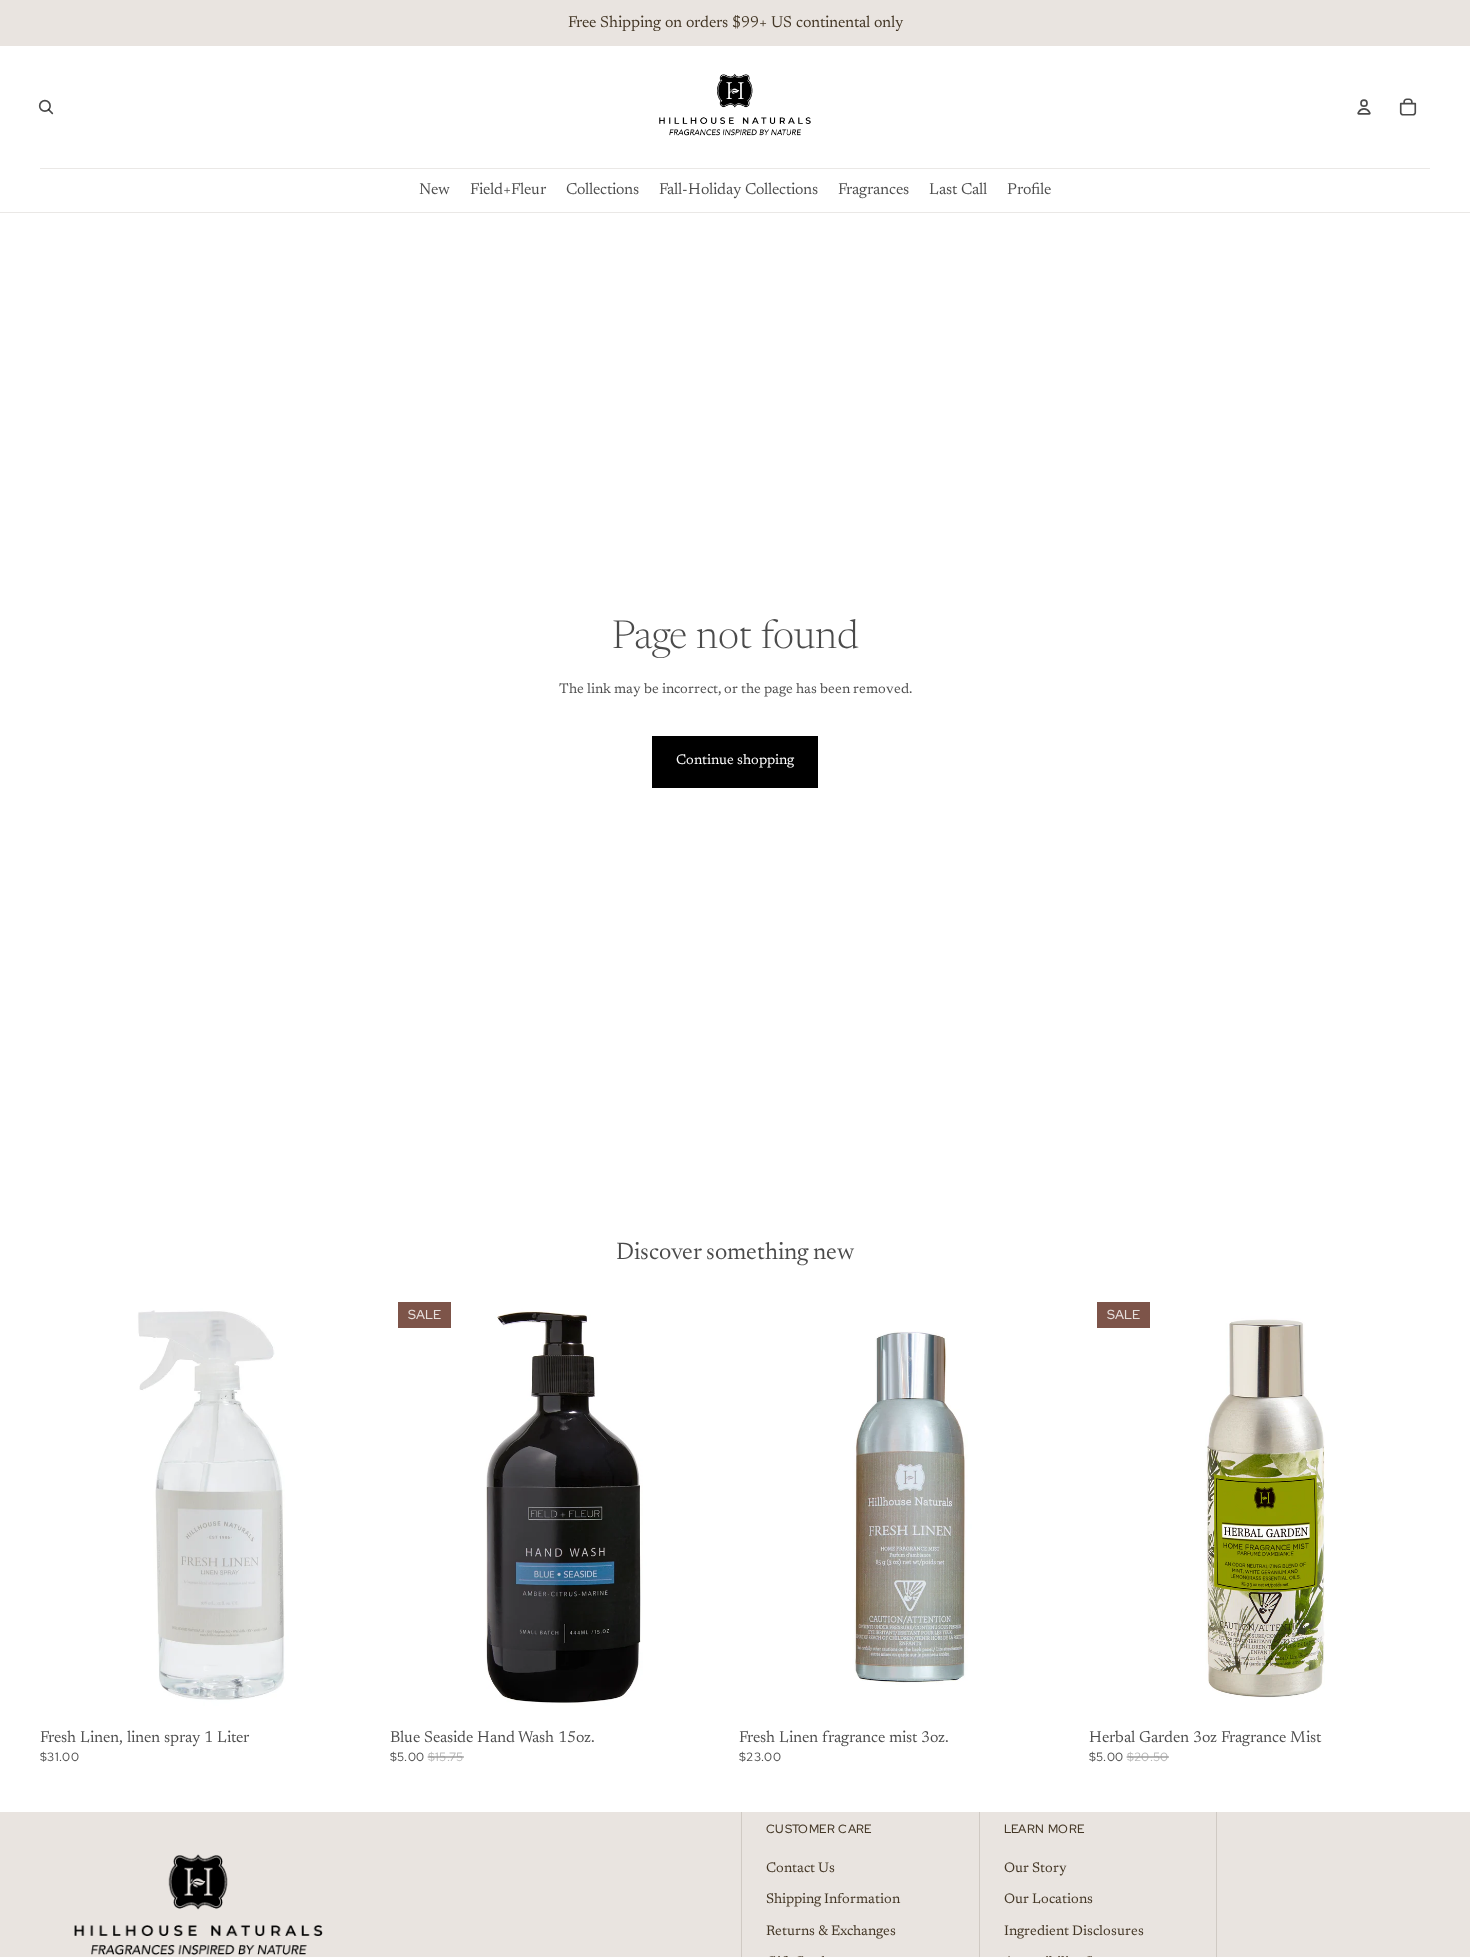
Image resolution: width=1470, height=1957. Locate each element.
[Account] (1364, 107)
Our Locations (1048, 1900)
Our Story (1035, 1869)
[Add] (351, 1691)
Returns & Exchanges (831, 1932)
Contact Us (800, 1869)
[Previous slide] (70, 1508)
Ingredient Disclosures (1074, 1932)
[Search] (46, 107)
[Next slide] (352, 1508)
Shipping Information (833, 1900)
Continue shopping (735, 761)
